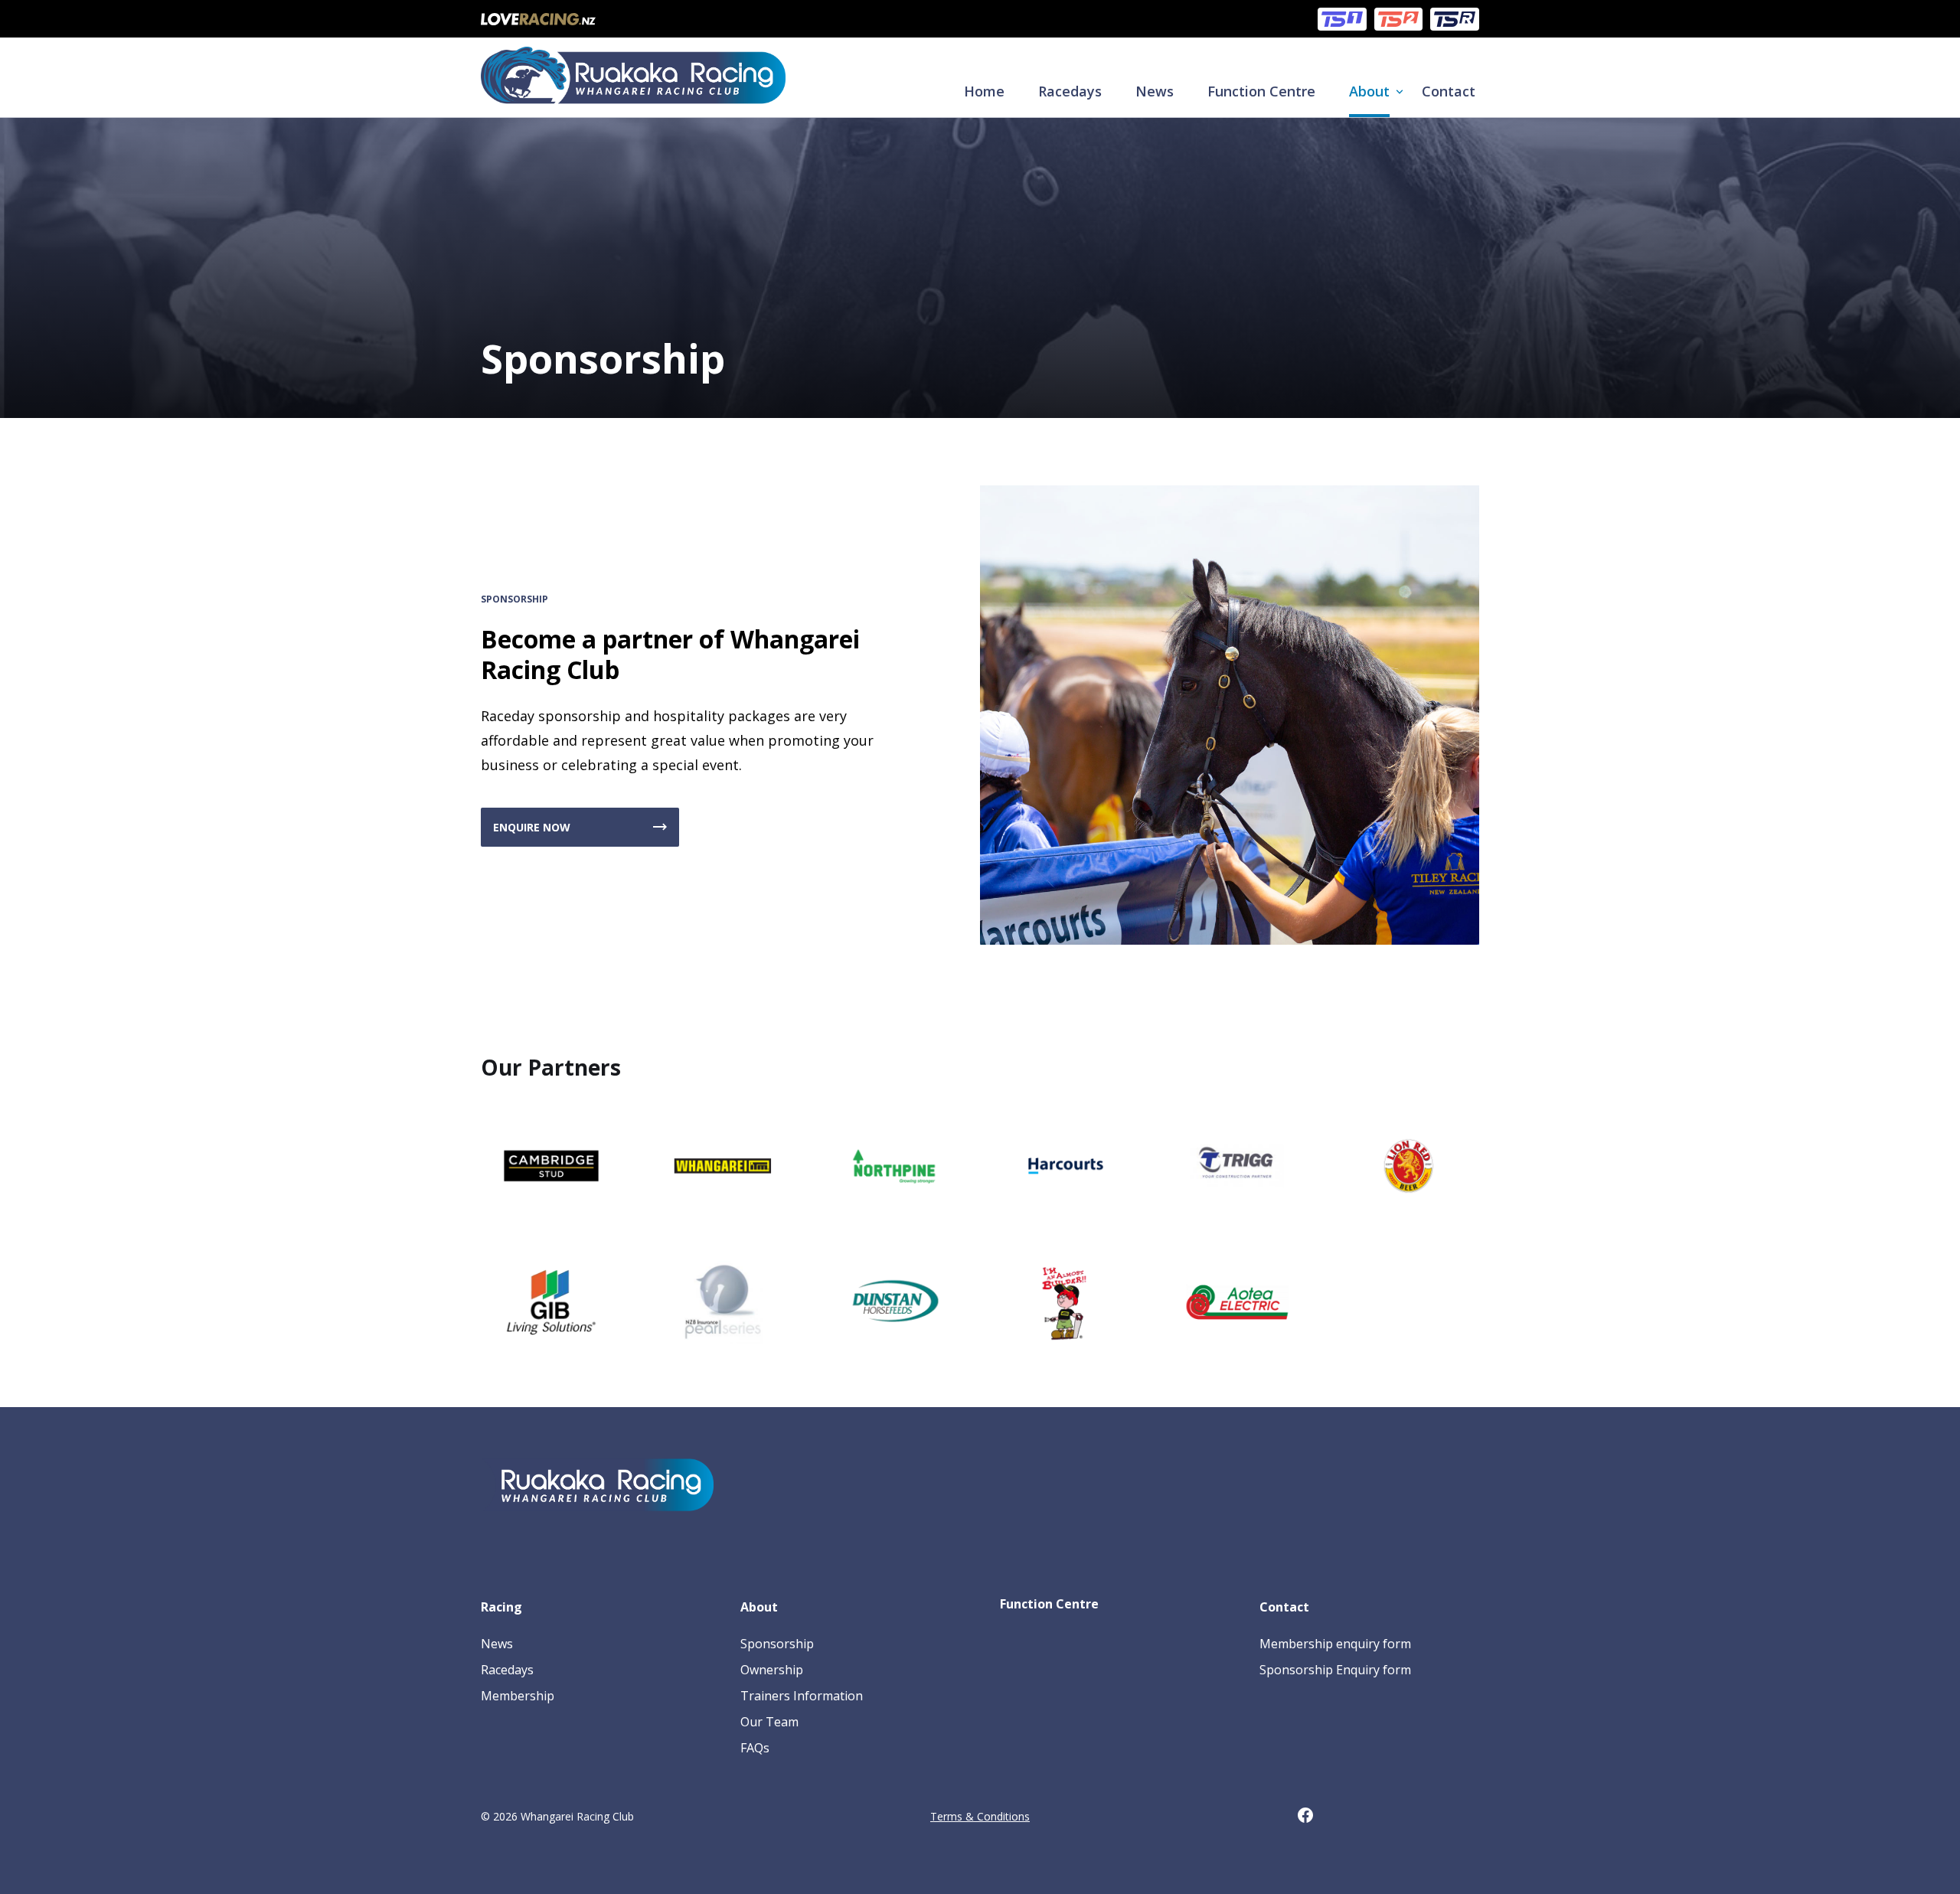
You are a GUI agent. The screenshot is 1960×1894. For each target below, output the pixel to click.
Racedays (1070, 91)
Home (984, 91)
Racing (501, 1607)
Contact (1449, 91)
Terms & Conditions (980, 1816)
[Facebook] (1313, 1818)
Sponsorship (777, 1644)
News (1155, 91)
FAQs (755, 1748)
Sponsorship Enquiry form (1335, 1670)
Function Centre (1261, 91)
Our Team (769, 1722)
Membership (518, 1696)
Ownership (772, 1670)
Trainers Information (802, 1696)
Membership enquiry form (1335, 1644)
